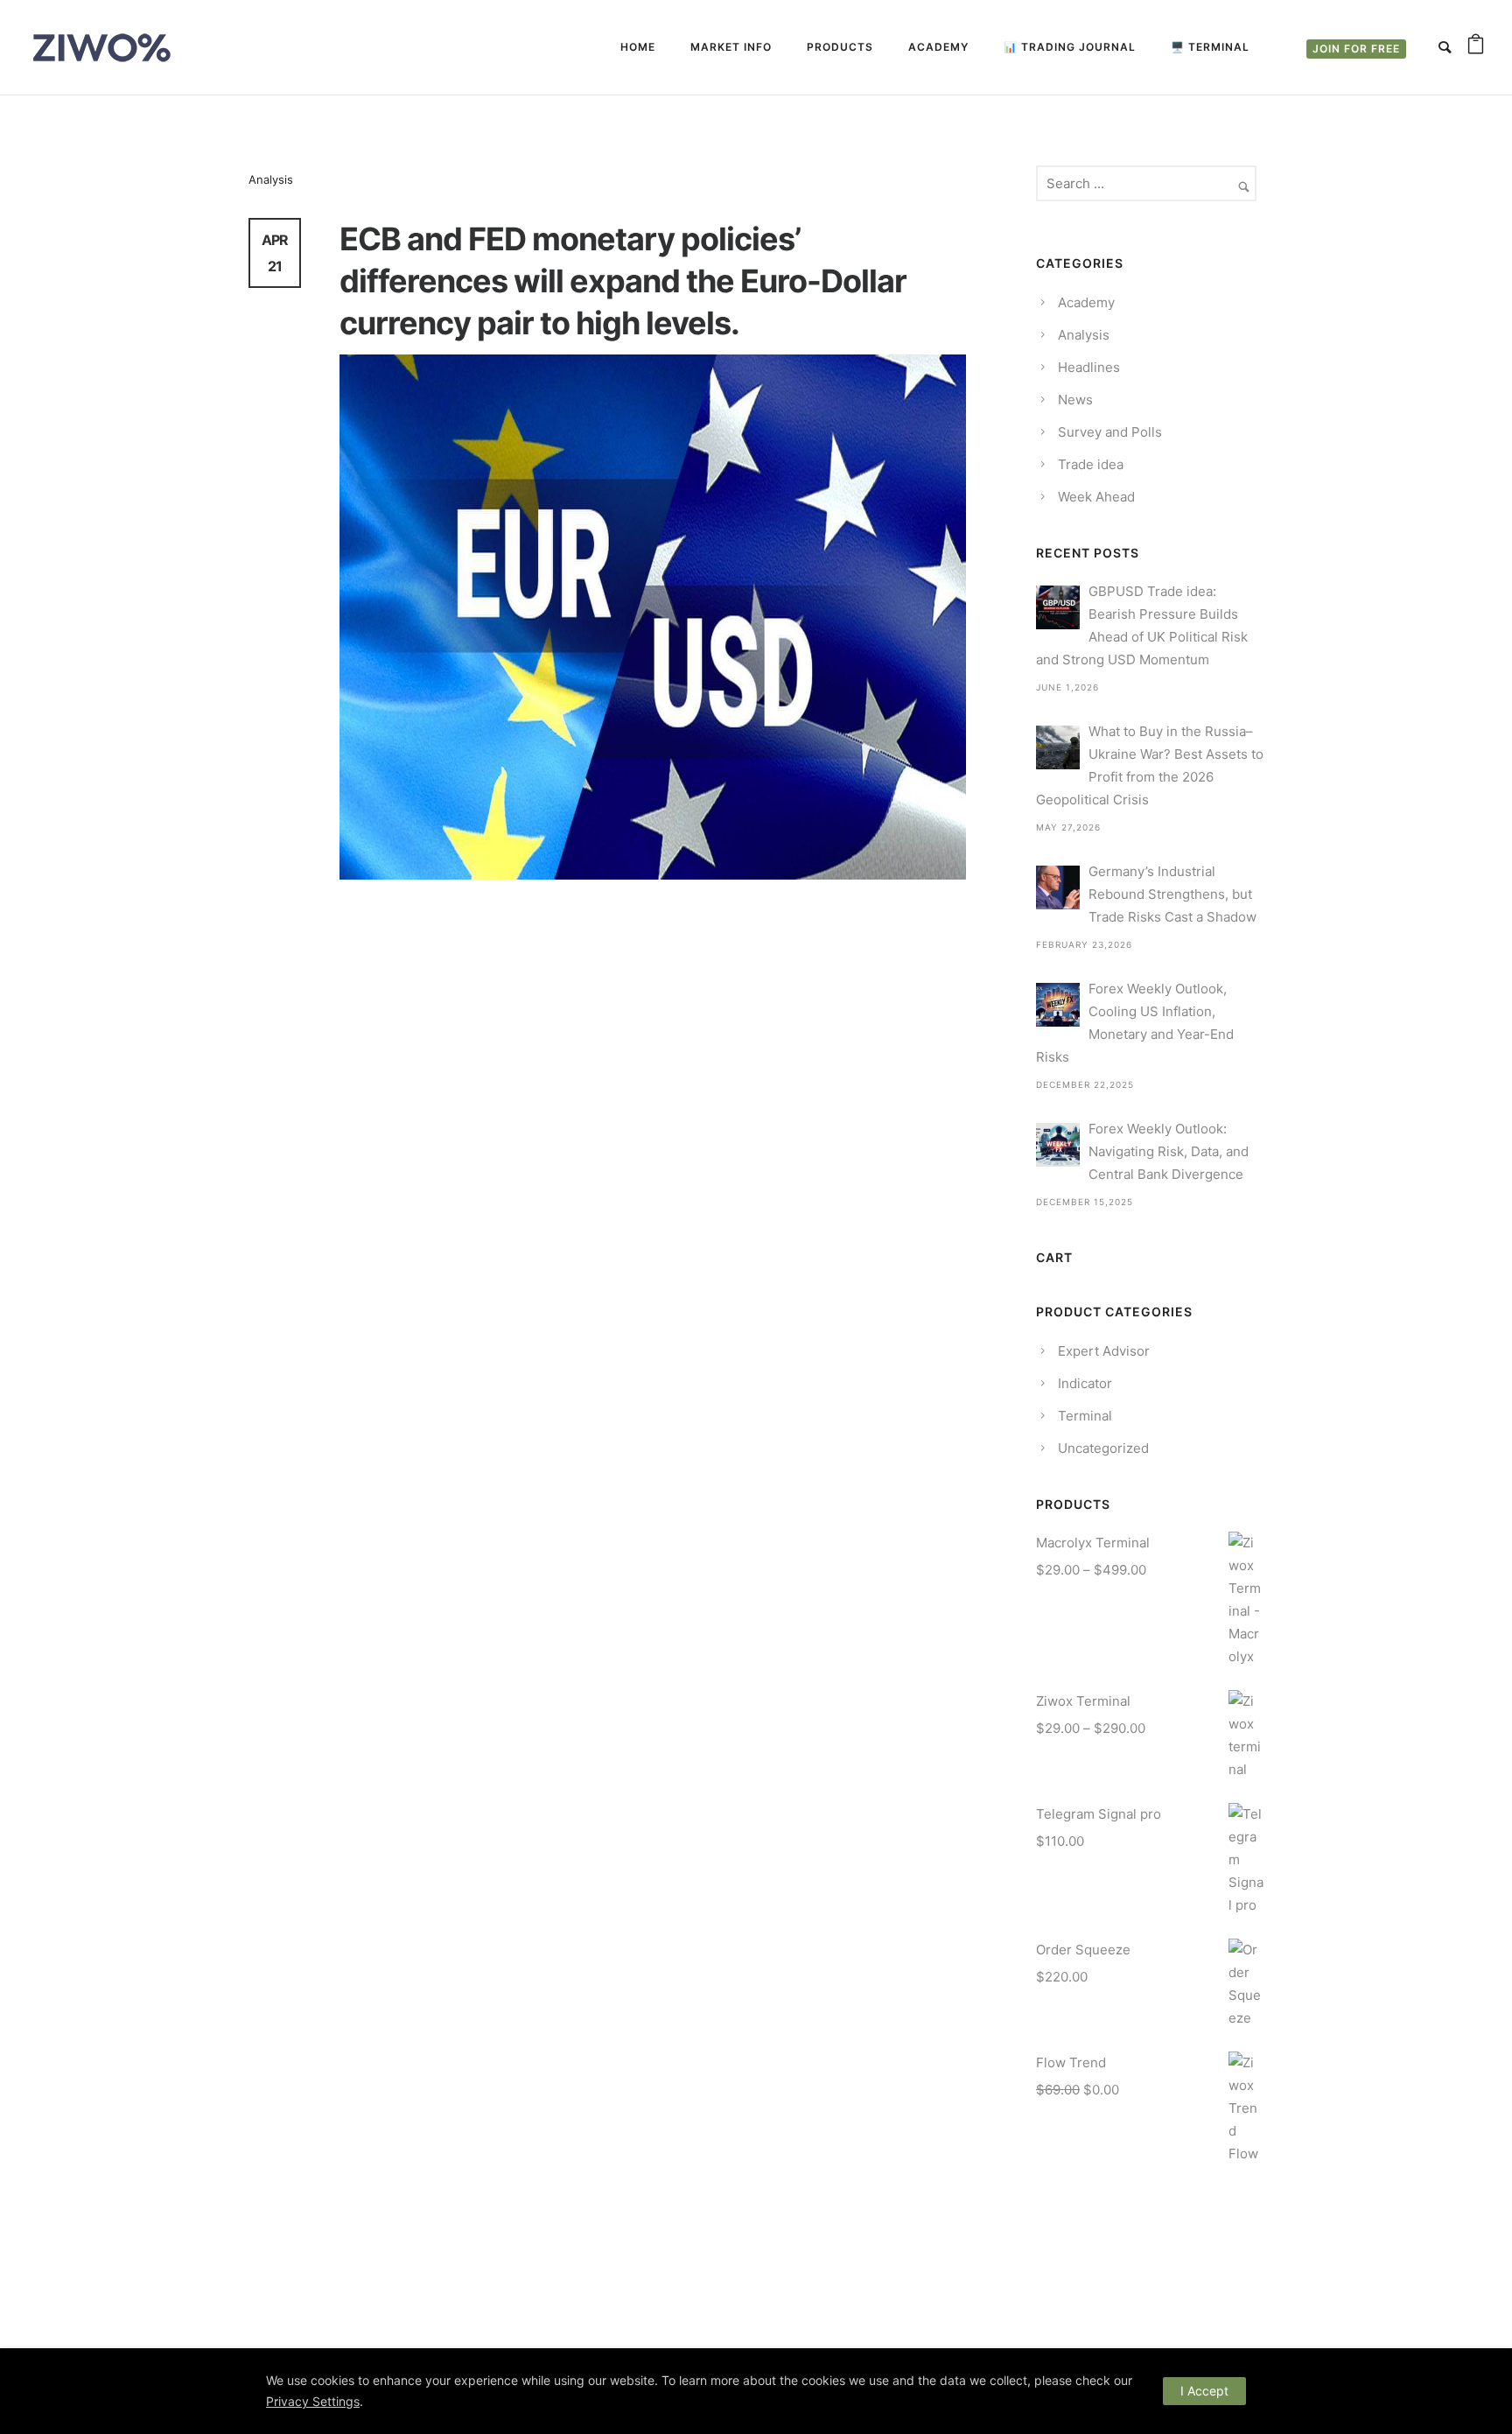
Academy (938, 47)
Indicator (1085, 1383)
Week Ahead (1096, 497)
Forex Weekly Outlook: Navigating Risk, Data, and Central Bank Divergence (1169, 1151)
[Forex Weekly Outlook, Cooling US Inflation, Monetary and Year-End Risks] (1058, 1005)
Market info (731, 47)
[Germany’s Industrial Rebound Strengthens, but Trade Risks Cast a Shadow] (1058, 887)
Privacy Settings (313, 2401)
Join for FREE (1356, 49)
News (1075, 400)
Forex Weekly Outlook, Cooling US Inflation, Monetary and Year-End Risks (1135, 1023)
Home (638, 47)
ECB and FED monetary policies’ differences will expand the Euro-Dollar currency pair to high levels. (623, 281)
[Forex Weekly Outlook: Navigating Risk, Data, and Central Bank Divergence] (1058, 1145)
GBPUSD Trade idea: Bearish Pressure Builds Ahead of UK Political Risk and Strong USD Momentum (1142, 625)
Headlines (1089, 367)
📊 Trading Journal (1070, 47)
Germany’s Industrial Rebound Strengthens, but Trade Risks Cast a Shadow (1172, 894)
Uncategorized (1103, 1448)
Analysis (271, 179)
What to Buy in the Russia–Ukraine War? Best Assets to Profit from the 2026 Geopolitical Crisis (1150, 765)
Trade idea (1091, 464)
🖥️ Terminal (1210, 47)
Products (840, 47)
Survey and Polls (1110, 432)
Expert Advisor (1104, 1351)
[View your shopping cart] (1476, 47)
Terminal (1085, 1416)
